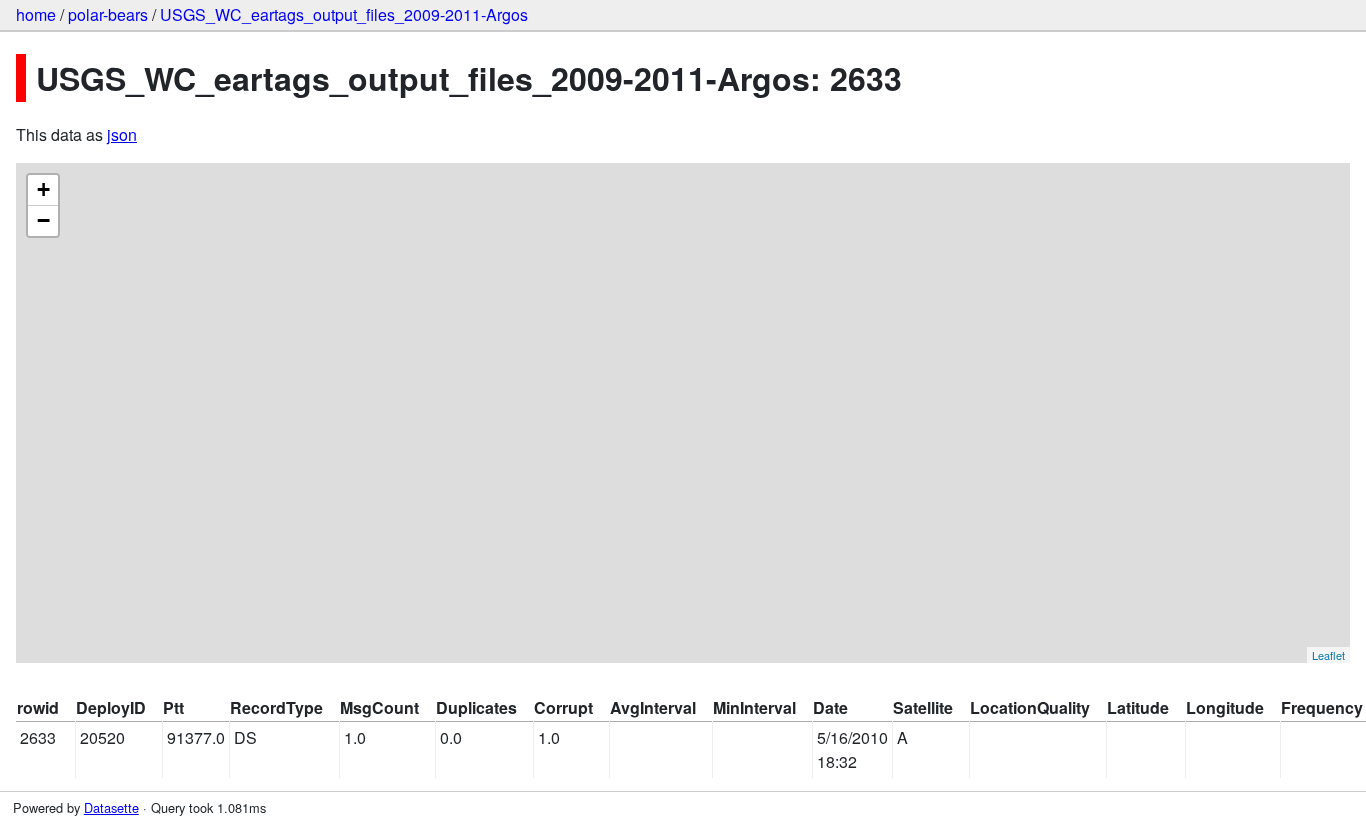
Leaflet (1328, 655)
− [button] (43, 220)
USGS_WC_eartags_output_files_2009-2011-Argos (344, 14)
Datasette (111, 807)
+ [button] (43, 189)
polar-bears (108, 14)
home (36, 14)
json (122, 134)
